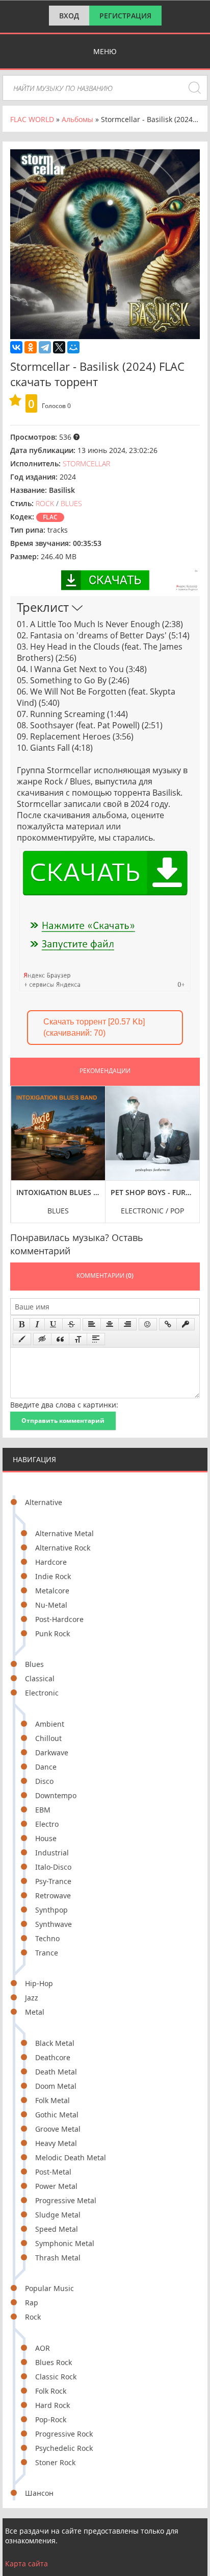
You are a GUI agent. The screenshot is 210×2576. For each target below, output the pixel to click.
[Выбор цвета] (22, 1339)
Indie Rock (53, 1576)
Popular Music (49, 2288)
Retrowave (53, 1895)
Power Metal (56, 2186)
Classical (40, 1678)
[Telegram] (45, 347)
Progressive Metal (66, 2200)
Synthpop (51, 1910)
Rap (32, 2303)
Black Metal (55, 2043)
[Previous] (21, 1147)
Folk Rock (51, 2391)
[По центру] (110, 1324)
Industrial (52, 1853)
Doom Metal (56, 2086)
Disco (44, 1781)
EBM (43, 1810)
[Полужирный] (22, 1324)
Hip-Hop (39, 1983)
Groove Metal (58, 2129)
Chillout (48, 1738)
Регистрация (125, 16)
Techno (47, 1938)
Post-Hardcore (59, 1619)
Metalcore (52, 1591)
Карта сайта (27, 2563)
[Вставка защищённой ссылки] (186, 1324)
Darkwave (52, 1752)
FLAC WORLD (32, 119)
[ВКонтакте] (16, 347)
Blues (34, 1664)
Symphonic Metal (65, 2243)
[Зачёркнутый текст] (71, 1324)
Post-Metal (53, 2172)
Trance (47, 1953)
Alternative (44, 1502)
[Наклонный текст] (37, 1324)
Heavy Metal (56, 2143)
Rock (33, 2317)
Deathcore (53, 2057)
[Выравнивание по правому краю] (127, 1324)
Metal (35, 2012)
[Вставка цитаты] (60, 1339)
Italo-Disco (53, 1867)
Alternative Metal (64, 1533)
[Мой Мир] (73, 347)
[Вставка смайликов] (148, 1324)
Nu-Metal (51, 1605)
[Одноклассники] (31, 347)
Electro (47, 1824)
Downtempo (56, 1795)
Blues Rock (54, 2362)
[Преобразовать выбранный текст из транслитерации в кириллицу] (78, 1339)
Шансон (39, 2493)
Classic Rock (56, 2377)
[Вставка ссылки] (168, 1324)
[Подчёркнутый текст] (54, 1324)
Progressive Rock (64, 2434)
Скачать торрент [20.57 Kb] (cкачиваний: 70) (94, 1027)
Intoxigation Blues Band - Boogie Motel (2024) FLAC (58, 1192)
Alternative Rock (63, 1548)
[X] (59, 347)
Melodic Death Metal (71, 2157)
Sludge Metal (58, 2215)
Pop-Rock (51, 2419)
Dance (46, 1767)
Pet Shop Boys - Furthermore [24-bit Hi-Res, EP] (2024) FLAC (153, 1192)
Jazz (32, 1998)
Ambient (50, 1724)
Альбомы (77, 119)
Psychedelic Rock (64, 2448)
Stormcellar (86, 463)
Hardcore (51, 1562)
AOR (43, 2348)
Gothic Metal (57, 2115)
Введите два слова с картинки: (64, 1405)
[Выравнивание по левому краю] (92, 1324)
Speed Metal (57, 2229)
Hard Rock (52, 2405)
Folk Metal (52, 2100)
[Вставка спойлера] (96, 1339)
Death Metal (56, 2072)
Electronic (42, 1693)
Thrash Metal (58, 2258)
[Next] (189, 1147)
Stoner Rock (55, 2462)
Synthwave (54, 1924)
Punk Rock (52, 1633)
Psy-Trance (53, 1881)
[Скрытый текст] (42, 1339)
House (46, 1838)
